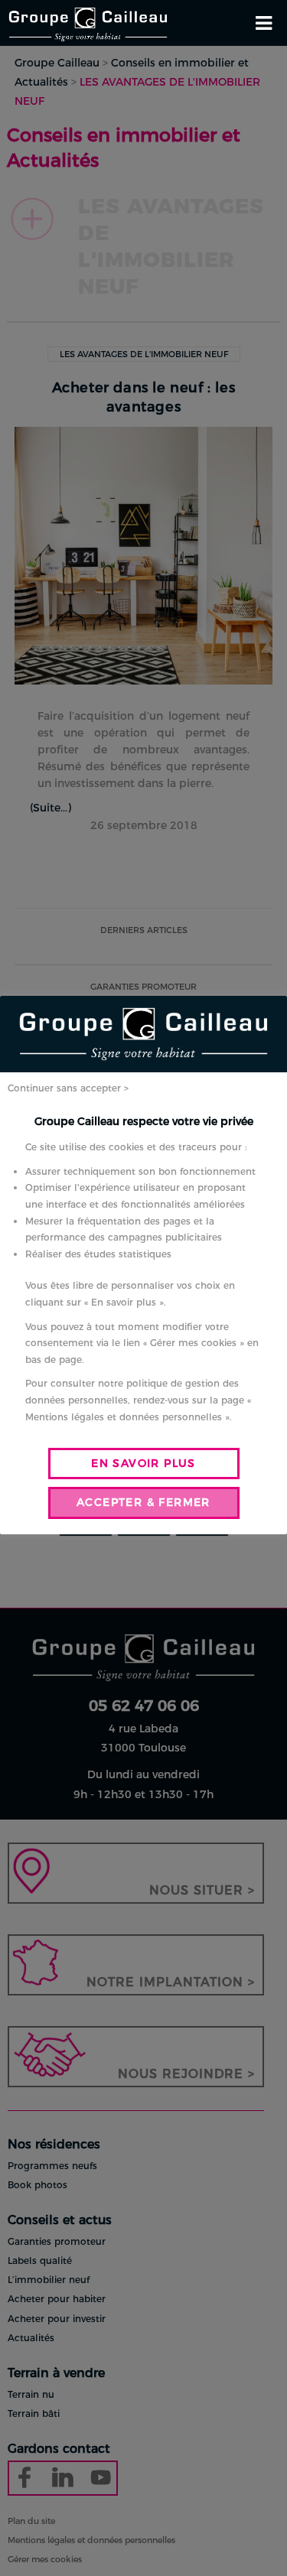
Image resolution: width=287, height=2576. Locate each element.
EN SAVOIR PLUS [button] (143, 1463)
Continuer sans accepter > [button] (68, 1088)
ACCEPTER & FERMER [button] (143, 1502)
